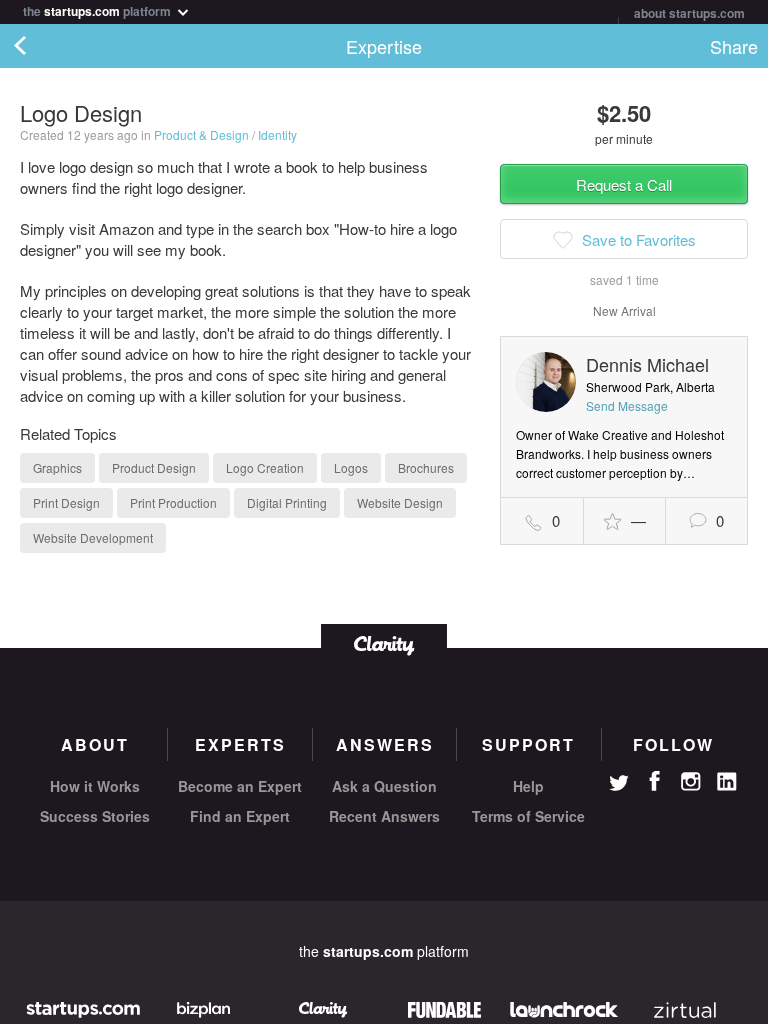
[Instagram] (691, 782)
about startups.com (689, 13)
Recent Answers (384, 816)
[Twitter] (619, 785)
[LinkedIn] (727, 782)
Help (528, 786)
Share (734, 46)
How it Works (95, 786)
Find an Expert (240, 816)
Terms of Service (528, 816)
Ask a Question (384, 786)
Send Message (627, 405)
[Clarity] (384, 643)
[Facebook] (655, 781)
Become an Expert (240, 786)
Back (40, 46)
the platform (98, 9)
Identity (277, 134)
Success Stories (95, 816)
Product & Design (201, 134)
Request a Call (624, 184)
